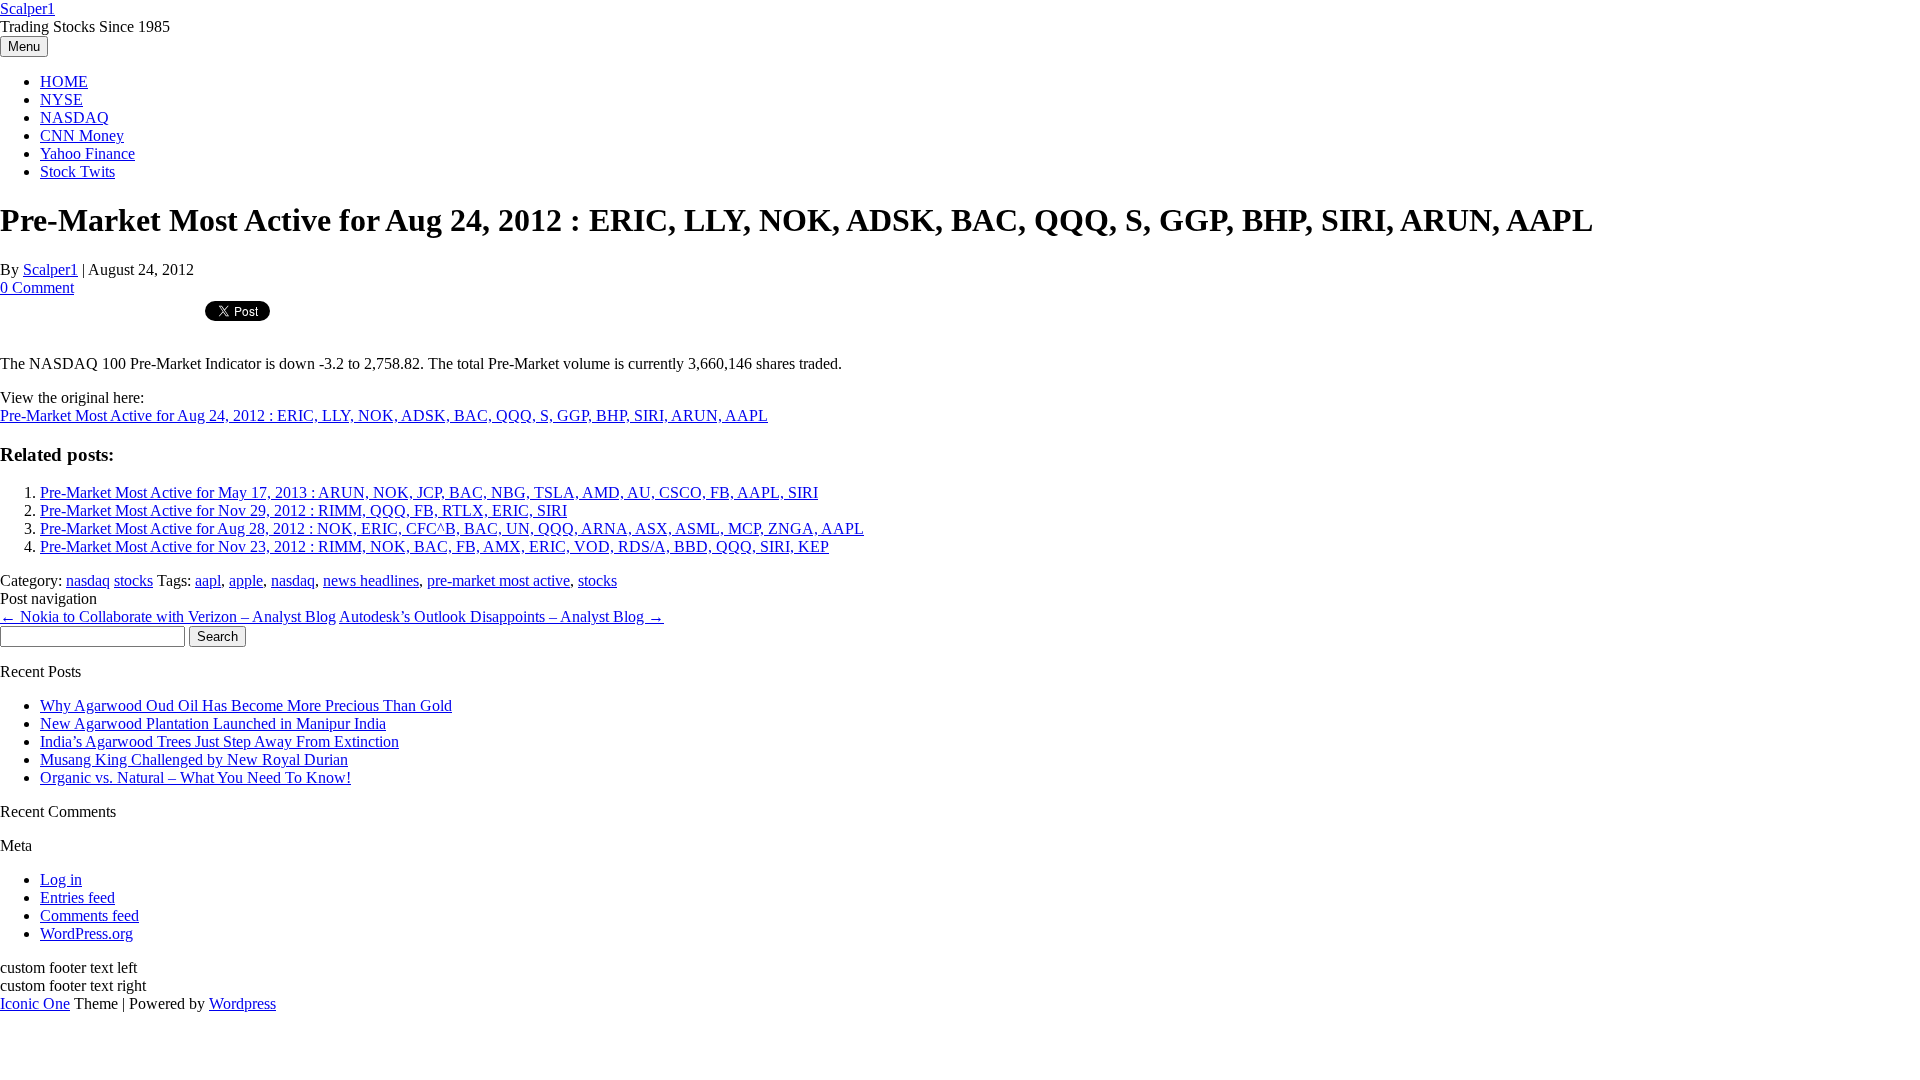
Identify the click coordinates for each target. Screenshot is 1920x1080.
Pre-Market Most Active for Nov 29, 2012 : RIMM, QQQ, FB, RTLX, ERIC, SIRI (303, 510)
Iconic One (35, 1003)
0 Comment (37, 287)
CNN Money (82, 135)
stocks (133, 580)
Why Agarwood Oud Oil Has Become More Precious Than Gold (246, 705)
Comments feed (89, 915)
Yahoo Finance (87, 153)
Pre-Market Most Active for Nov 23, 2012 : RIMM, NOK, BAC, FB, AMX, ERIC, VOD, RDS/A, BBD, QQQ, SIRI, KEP (434, 546)
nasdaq (88, 580)
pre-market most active (498, 580)
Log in (61, 879)
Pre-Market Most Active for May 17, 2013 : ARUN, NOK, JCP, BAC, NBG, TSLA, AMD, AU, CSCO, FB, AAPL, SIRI (429, 492)
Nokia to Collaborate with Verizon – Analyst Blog (168, 616)
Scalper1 (27, 8)
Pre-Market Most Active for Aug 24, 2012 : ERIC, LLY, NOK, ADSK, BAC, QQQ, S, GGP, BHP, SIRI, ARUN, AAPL (384, 415)
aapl (208, 580)
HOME (64, 81)
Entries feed (77, 897)
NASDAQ (74, 117)
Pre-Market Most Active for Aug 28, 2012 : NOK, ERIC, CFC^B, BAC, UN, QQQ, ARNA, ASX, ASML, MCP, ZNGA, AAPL (452, 528)
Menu (24, 46)
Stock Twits (77, 171)
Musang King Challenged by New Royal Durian (194, 759)
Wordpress (242, 1003)
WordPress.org (86, 933)
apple (246, 580)
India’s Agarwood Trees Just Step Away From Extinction (219, 741)
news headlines (371, 580)
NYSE (61, 99)
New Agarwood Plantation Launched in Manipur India (213, 723)
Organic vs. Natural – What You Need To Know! (195, 777)
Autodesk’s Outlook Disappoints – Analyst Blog (501, 616)
